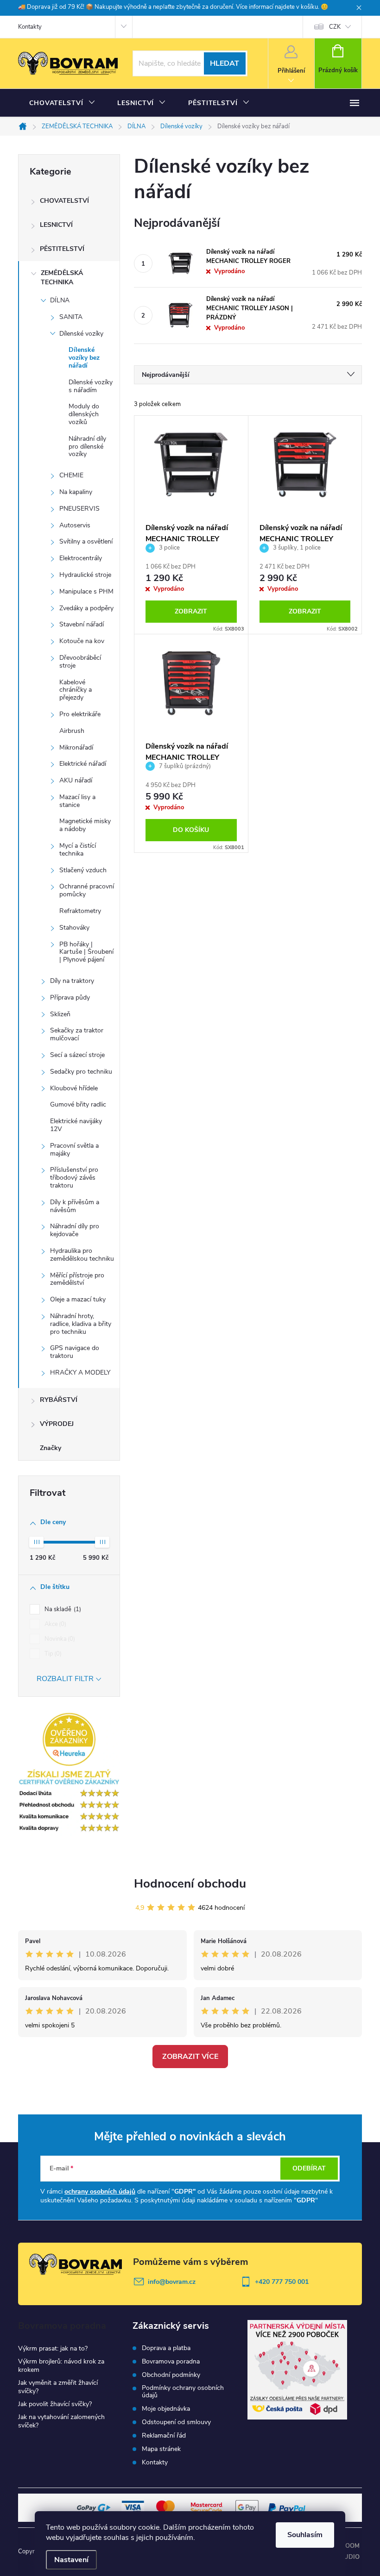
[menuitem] (62, 103)
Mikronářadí (76, 747)
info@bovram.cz (172, 2282)
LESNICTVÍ (56, 225)
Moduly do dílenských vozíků (84, 414)
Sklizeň (60, 1014)
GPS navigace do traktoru (75, 1352)
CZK (335, 27)
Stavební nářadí (82, 624)
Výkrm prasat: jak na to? (53, 2348)
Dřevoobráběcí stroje (80, 662)
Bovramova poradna (171, 2362)
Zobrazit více (190, 2057)
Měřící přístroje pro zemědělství (77, 1279)
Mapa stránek (161, 2449)
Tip (52, 1654)
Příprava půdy (70, 997)
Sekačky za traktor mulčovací (77, 1034)
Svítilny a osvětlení (86, 541)
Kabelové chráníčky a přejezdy (76, 690)
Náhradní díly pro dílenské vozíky (87, 447)
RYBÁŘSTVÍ (59, 1400)
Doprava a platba (166, 2348)
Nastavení (71, 2560)
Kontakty (30, 27)
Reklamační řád (164, 2436)
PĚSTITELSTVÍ (62, 249)
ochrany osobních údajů (100, 2191)
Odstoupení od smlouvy (176, 2422)
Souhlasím (305, 2535)
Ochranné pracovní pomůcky (87, 890)
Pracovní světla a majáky (74, 1150)
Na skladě (62, 1609)
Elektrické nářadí (83, 764)
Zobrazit (191, 611)
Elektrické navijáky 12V (76, 1125)
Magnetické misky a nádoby (85, 825)
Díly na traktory (72, 981)
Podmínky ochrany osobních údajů (183, 2392)
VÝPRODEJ (57, 1424)
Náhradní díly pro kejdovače (75, 1230)
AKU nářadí (76, 780)
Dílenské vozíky (81, 334)
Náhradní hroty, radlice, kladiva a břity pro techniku (81, 1324)
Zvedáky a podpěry (86, 608)
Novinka (59, 1639)
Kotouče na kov (82, 641)
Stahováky (74, 928)
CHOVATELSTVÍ (64, 201)
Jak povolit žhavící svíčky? (55, 2404)
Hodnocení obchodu (190, 1884)
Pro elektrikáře (80, 714)
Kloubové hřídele (74, 1088)
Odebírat (309, 2168)
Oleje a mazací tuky (78, 1299)
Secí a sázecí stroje (77, 1055)
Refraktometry (80, 911)
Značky (51, 1448)
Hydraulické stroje (85, 575)
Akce (54, 1624)
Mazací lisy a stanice (77, 801)
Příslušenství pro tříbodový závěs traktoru (74, 1178)
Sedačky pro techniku (81, 1072)
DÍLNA (60, 300)
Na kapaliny (76, 492)
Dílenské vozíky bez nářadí (84, 358)
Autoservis (75, 525)
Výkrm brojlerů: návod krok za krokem (61, 2366)
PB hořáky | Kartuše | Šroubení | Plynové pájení (86, 952)
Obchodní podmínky (171, 2375)
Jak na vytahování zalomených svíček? (61, 2421)
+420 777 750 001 (282, 2282)
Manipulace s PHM (86, 591)
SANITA (71, 317)
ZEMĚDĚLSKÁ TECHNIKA (62, 278)
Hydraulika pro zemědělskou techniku (82, 1255)
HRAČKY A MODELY (80, 1372)
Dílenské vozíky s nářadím (91, 386)
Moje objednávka (166, 2409)
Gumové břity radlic (78, 1104)
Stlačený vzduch (83, 870)
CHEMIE (71, 475)
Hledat (225, 63)
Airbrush (72, 731)
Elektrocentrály (81, 558)
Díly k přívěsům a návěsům (75, 1206)
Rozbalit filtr (65, 1679)
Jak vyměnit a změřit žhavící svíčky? (58, 2387)
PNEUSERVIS (79, 509)
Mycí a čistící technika (78, 850)
